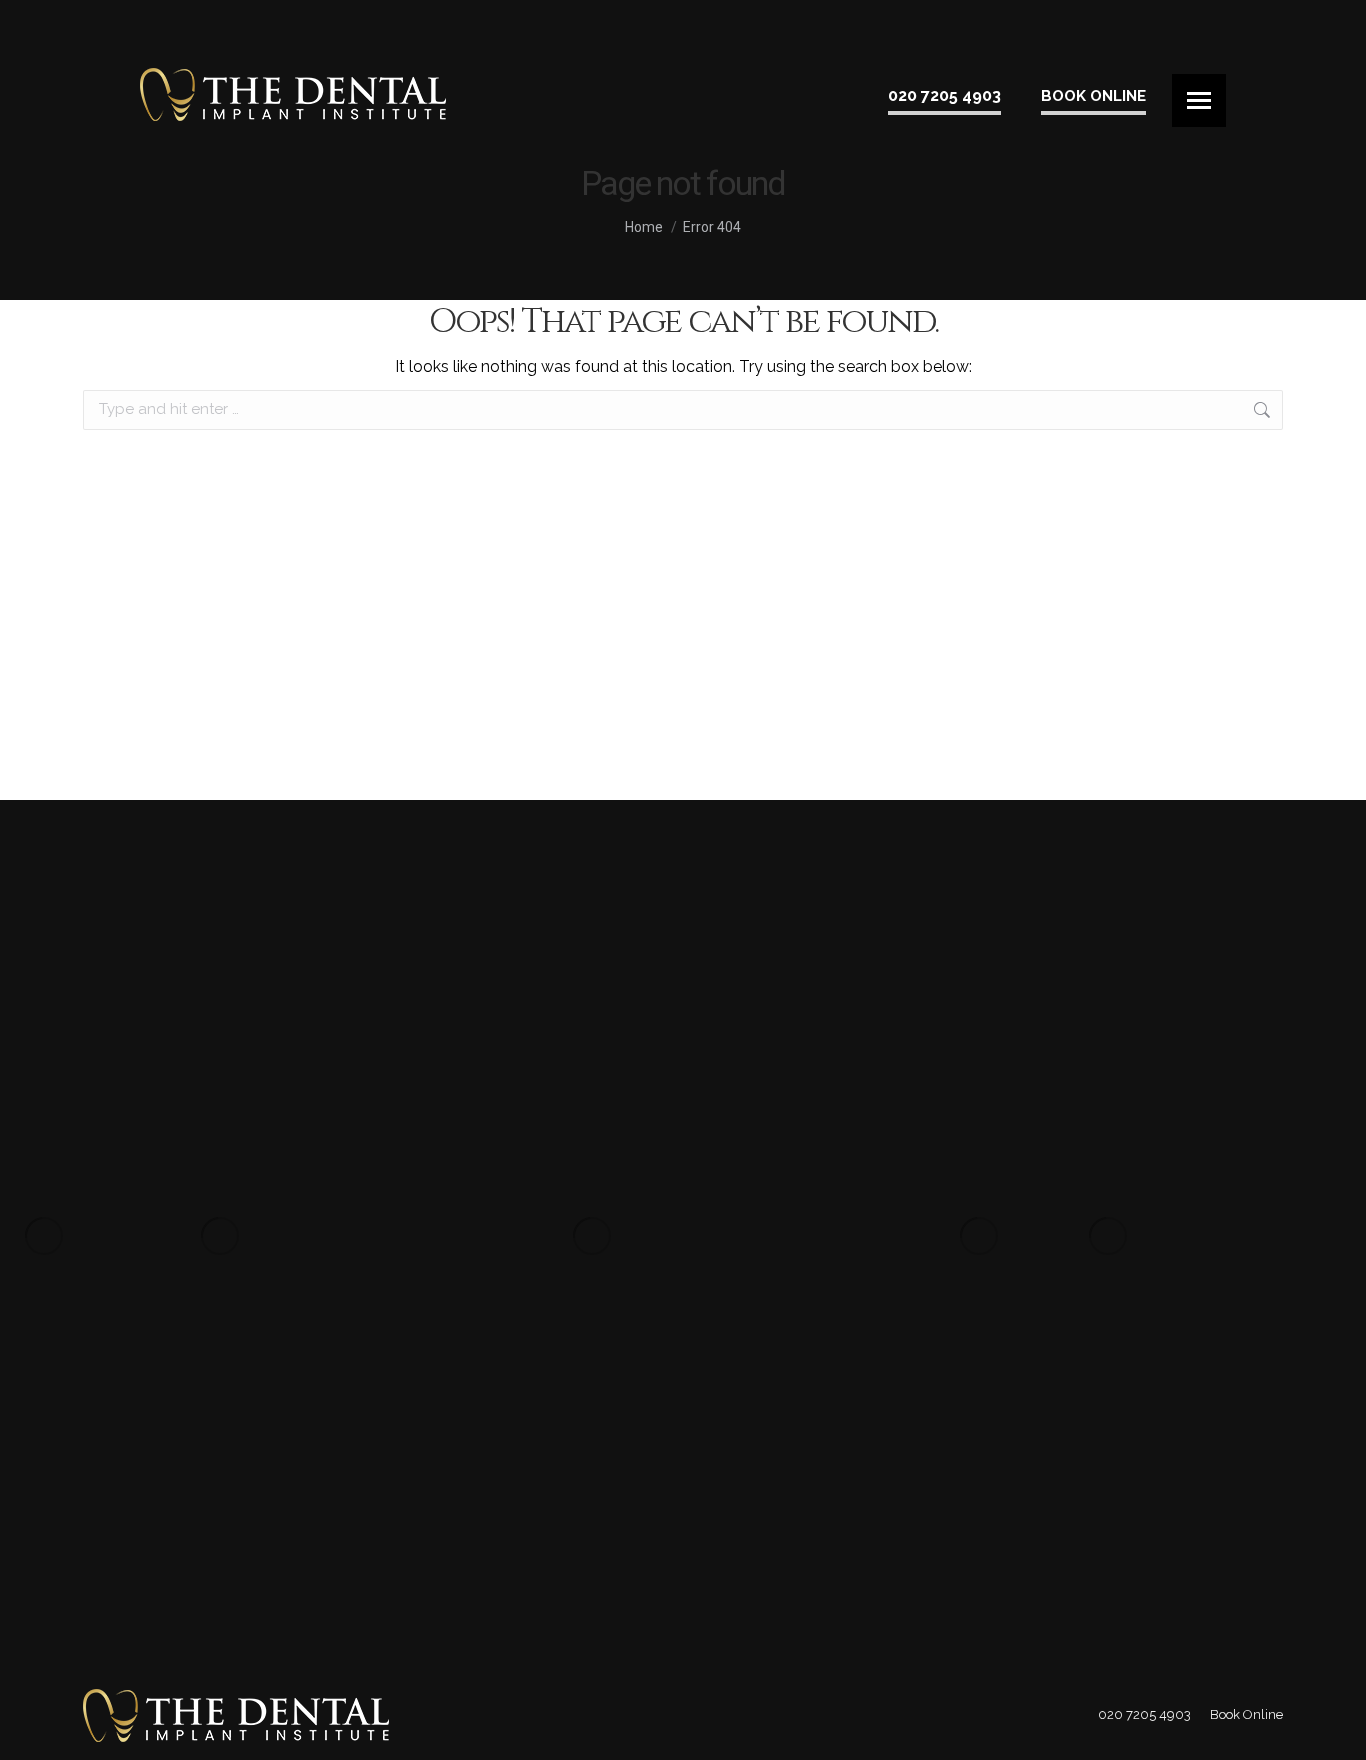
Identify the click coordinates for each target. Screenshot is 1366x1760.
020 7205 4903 (944, 95)
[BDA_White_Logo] (220, 1235)
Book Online (1093, 96)
